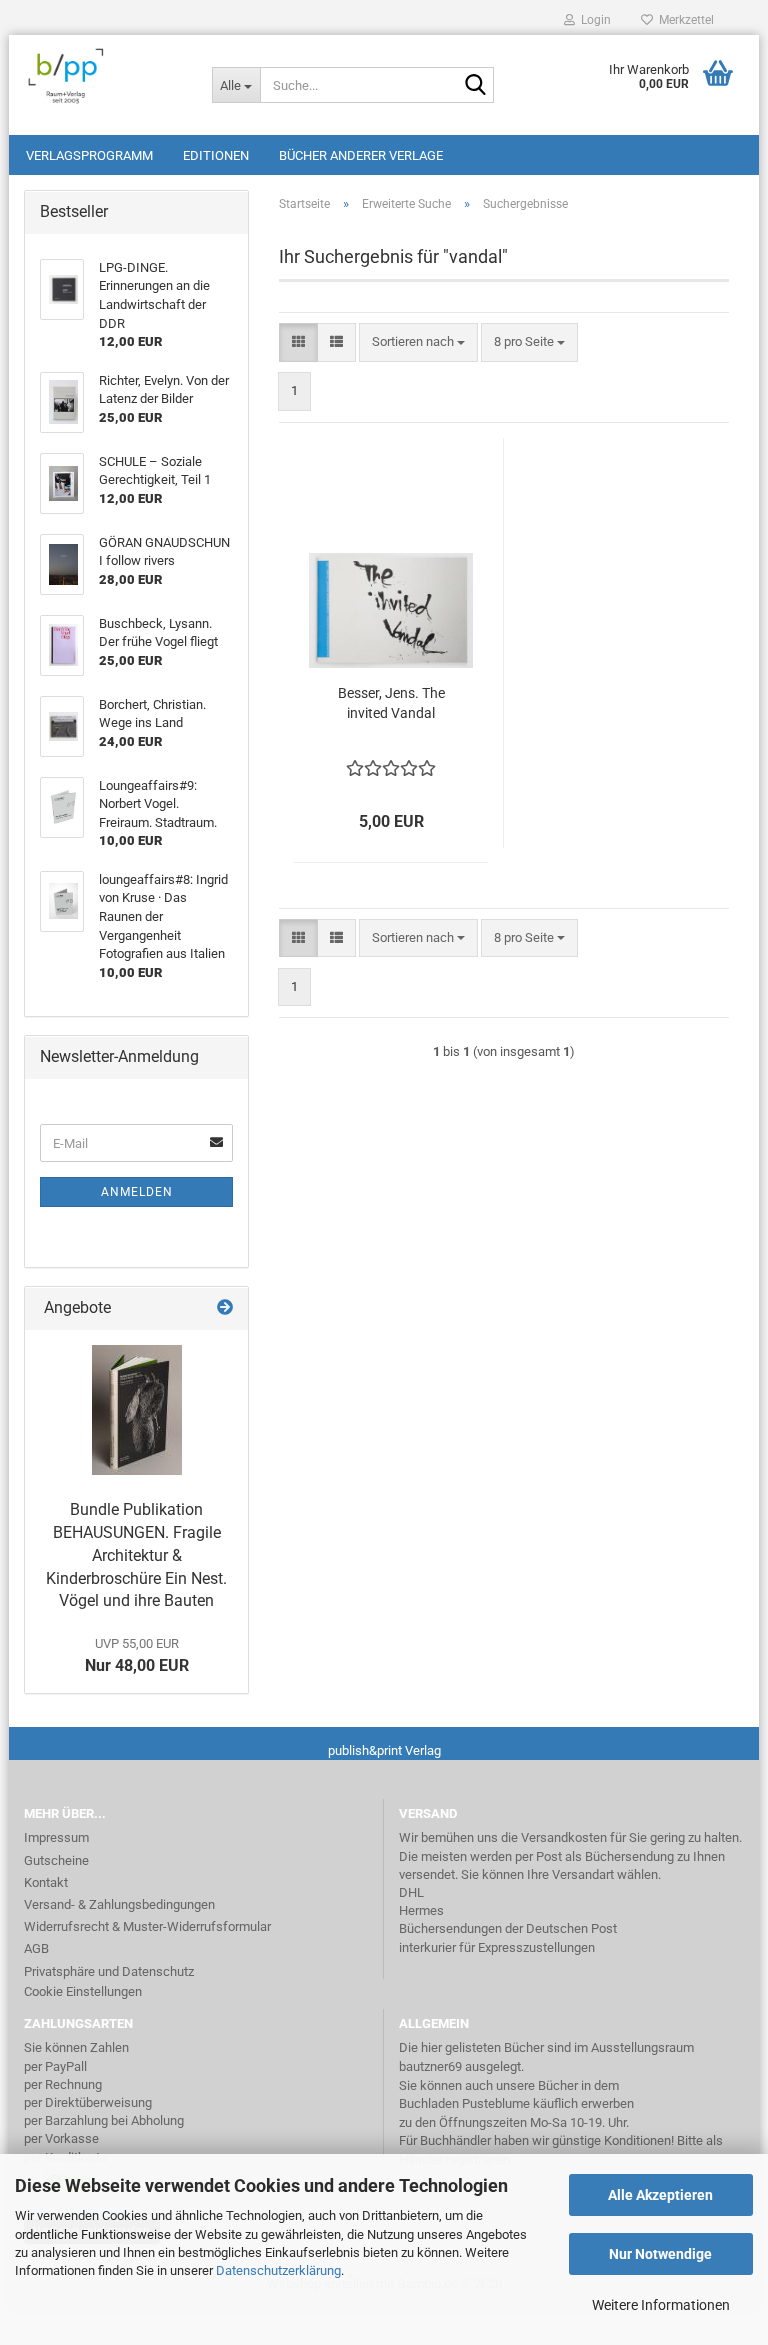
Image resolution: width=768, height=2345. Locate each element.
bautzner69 (430, 2066)
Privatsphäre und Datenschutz (109, 1971)
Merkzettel (683, 20)
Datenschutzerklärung (278, 2270)
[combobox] (418, 342)
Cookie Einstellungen (83, 1991)
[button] (298, 342)
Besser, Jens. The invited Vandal (391, 703)
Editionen (216, 155)
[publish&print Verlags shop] (103, 75)
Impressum (56, 1837)
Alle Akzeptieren (660, 2195)
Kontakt (46, 1882)
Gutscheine (56, 1860)
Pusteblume (496, 2103)
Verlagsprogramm (89, 155)
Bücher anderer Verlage (361, 155)
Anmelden (137, 1192)
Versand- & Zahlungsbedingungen (119, 1904)
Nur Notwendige (660, 2254)
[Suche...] (475, 86)
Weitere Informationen (661, 2305)
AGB (36, 1948)
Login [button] (593, 20)
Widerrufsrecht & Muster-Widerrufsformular (147, 1926)
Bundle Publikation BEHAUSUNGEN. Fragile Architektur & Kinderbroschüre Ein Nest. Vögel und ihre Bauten (136, 1555)
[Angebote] (225, 1308)
